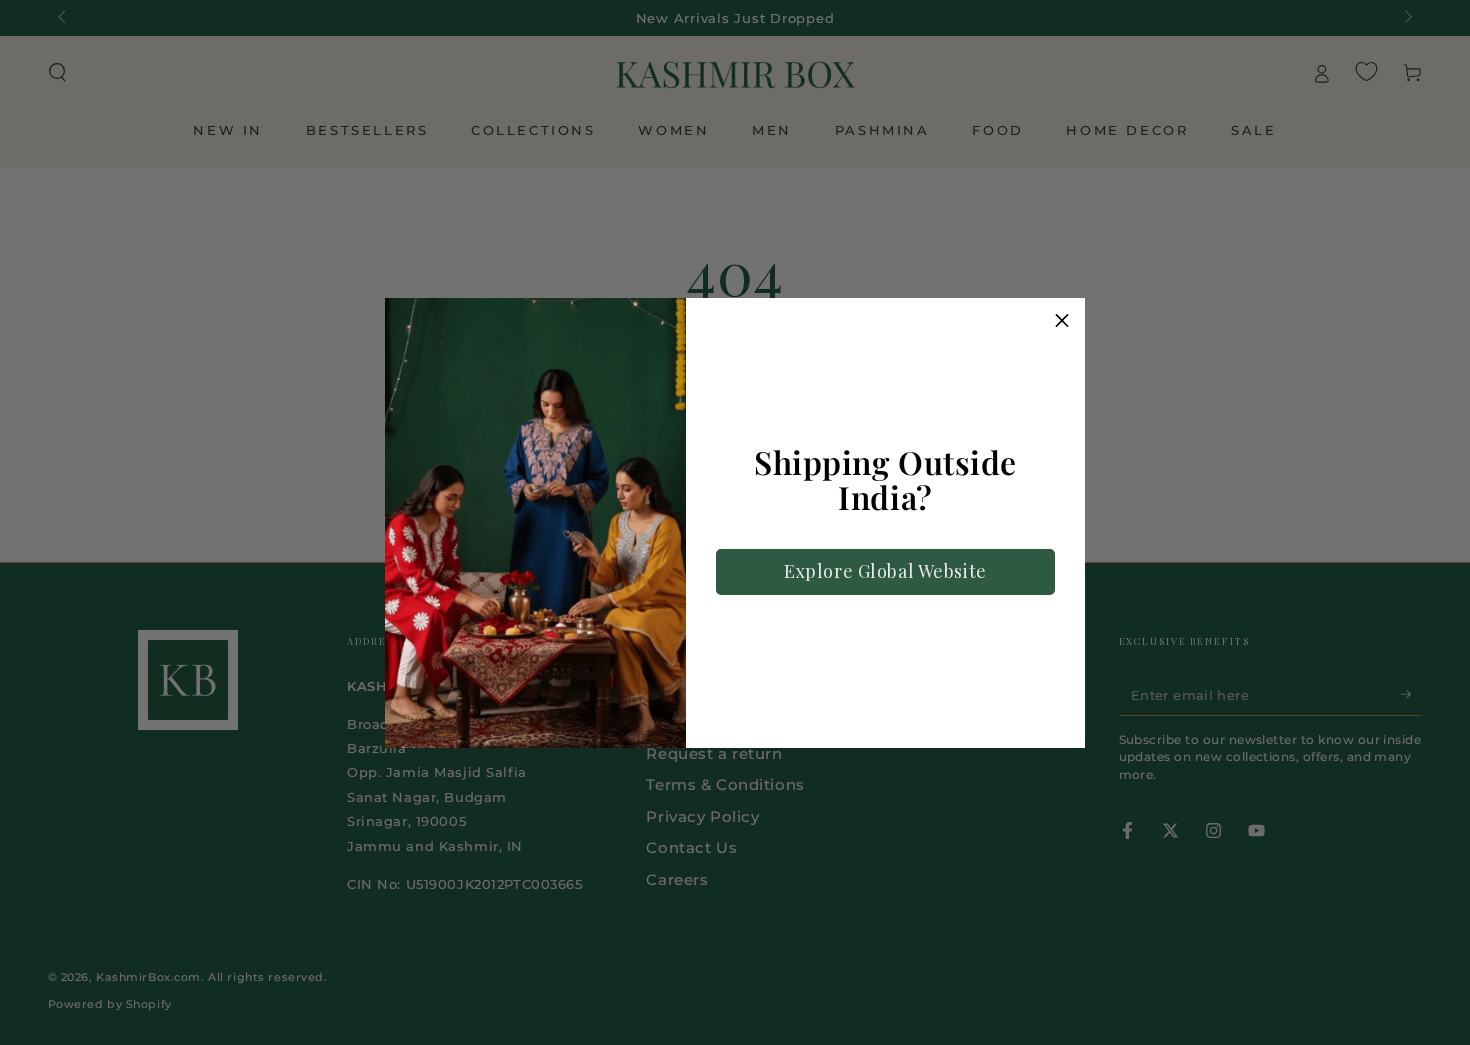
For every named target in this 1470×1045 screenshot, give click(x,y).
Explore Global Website (885, 571)
